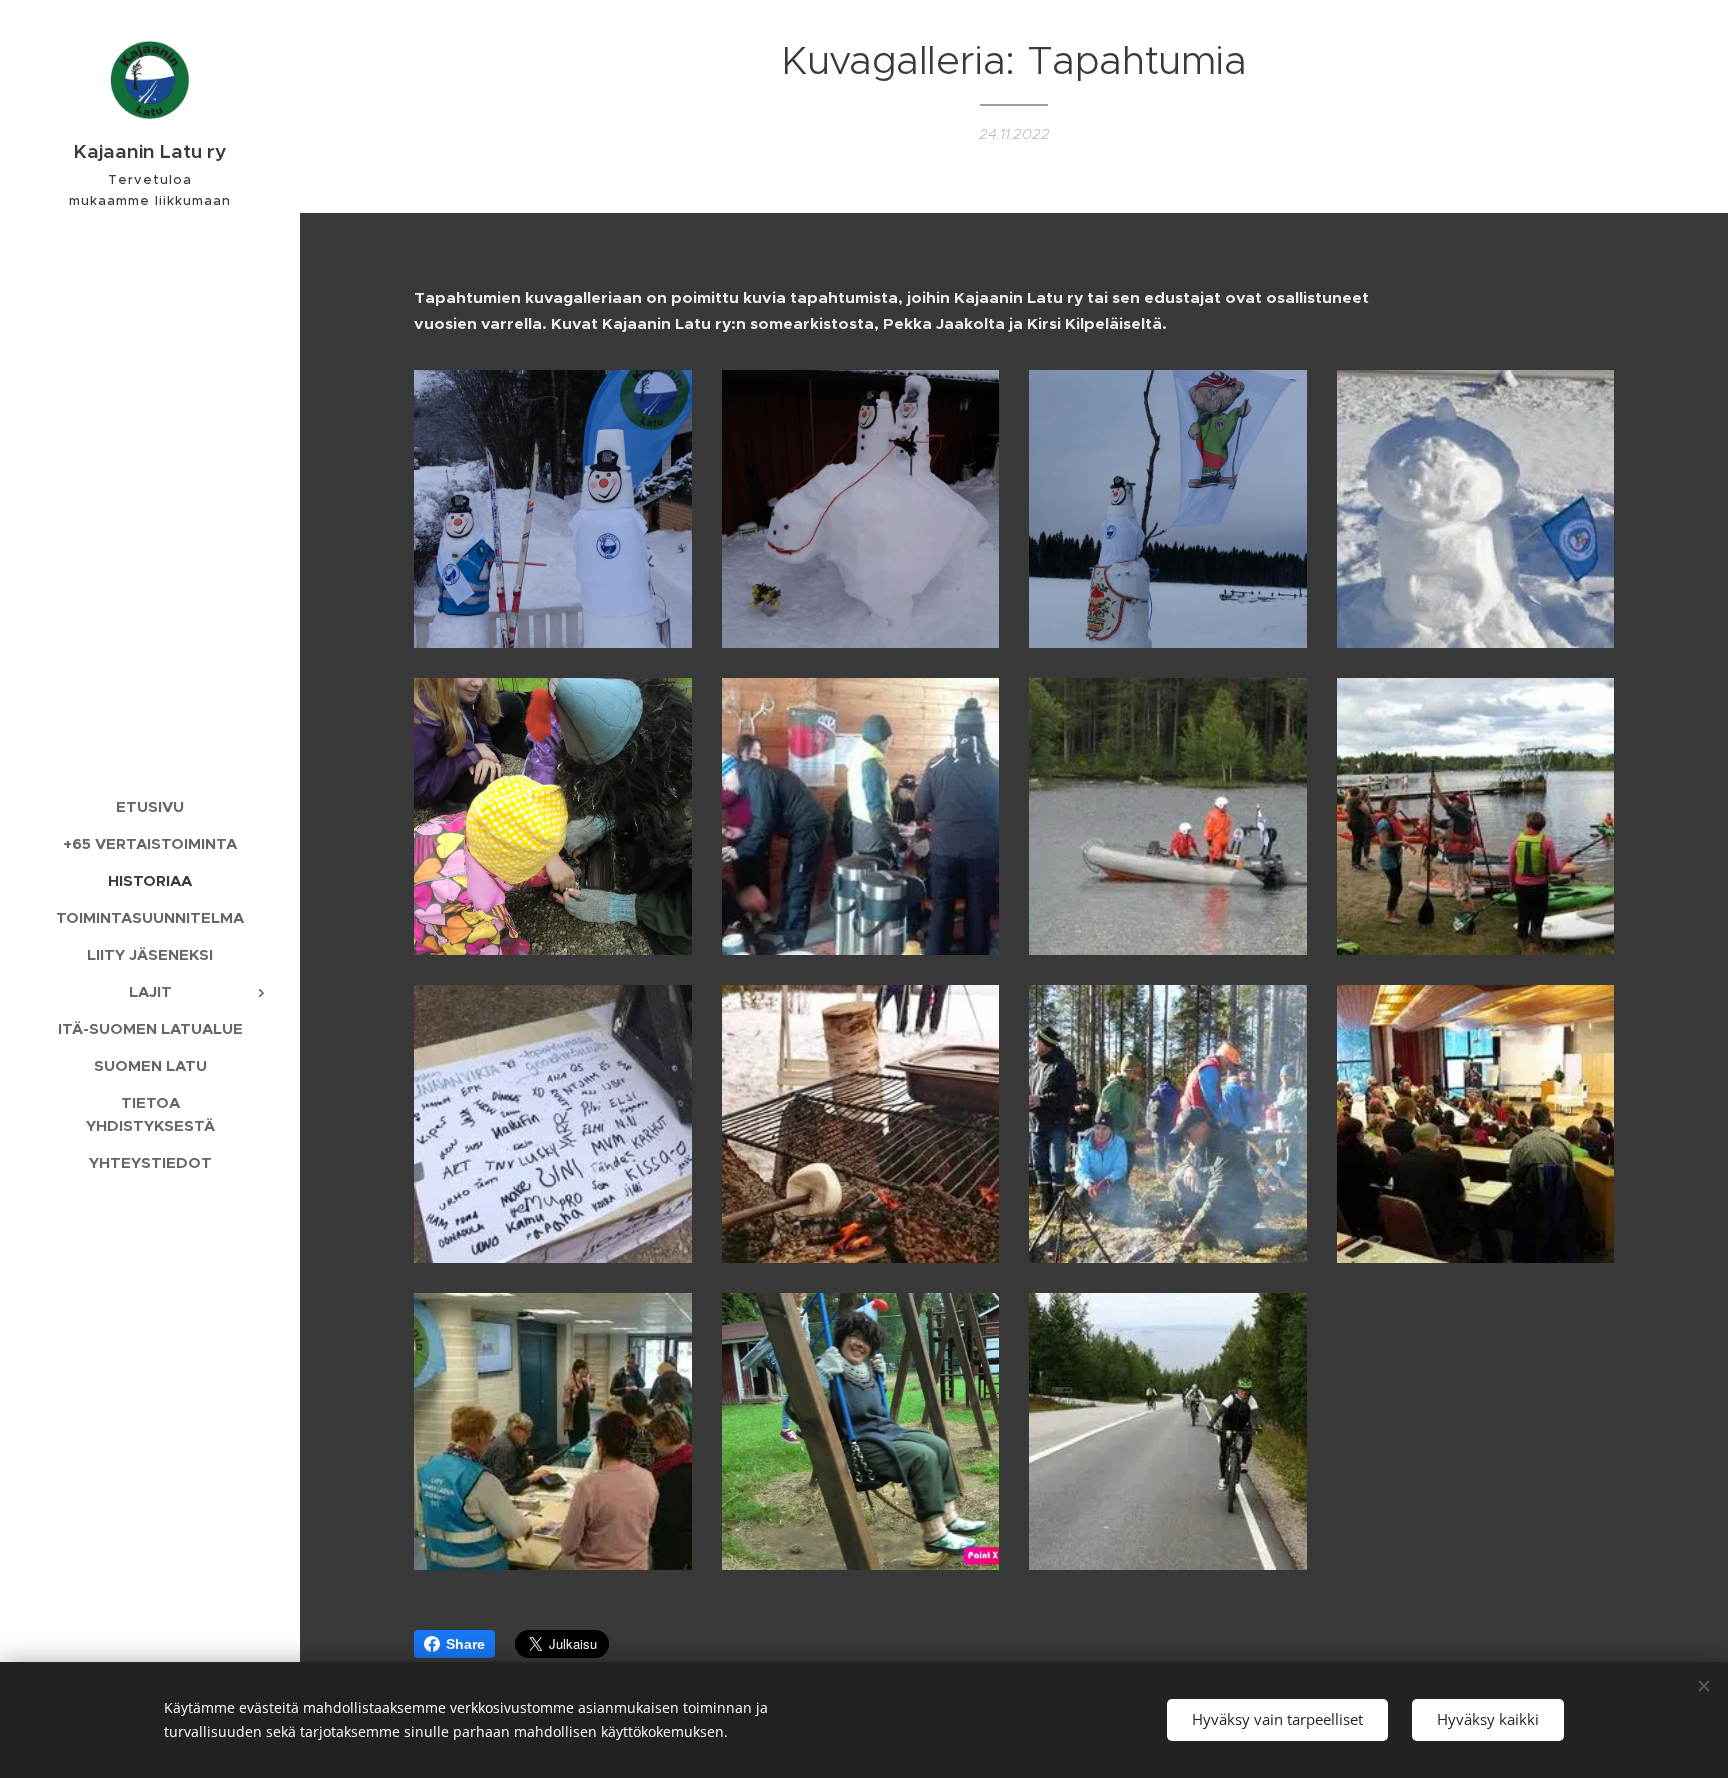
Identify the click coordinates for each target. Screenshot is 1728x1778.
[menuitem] (150, 806)
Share (465, 1644)
